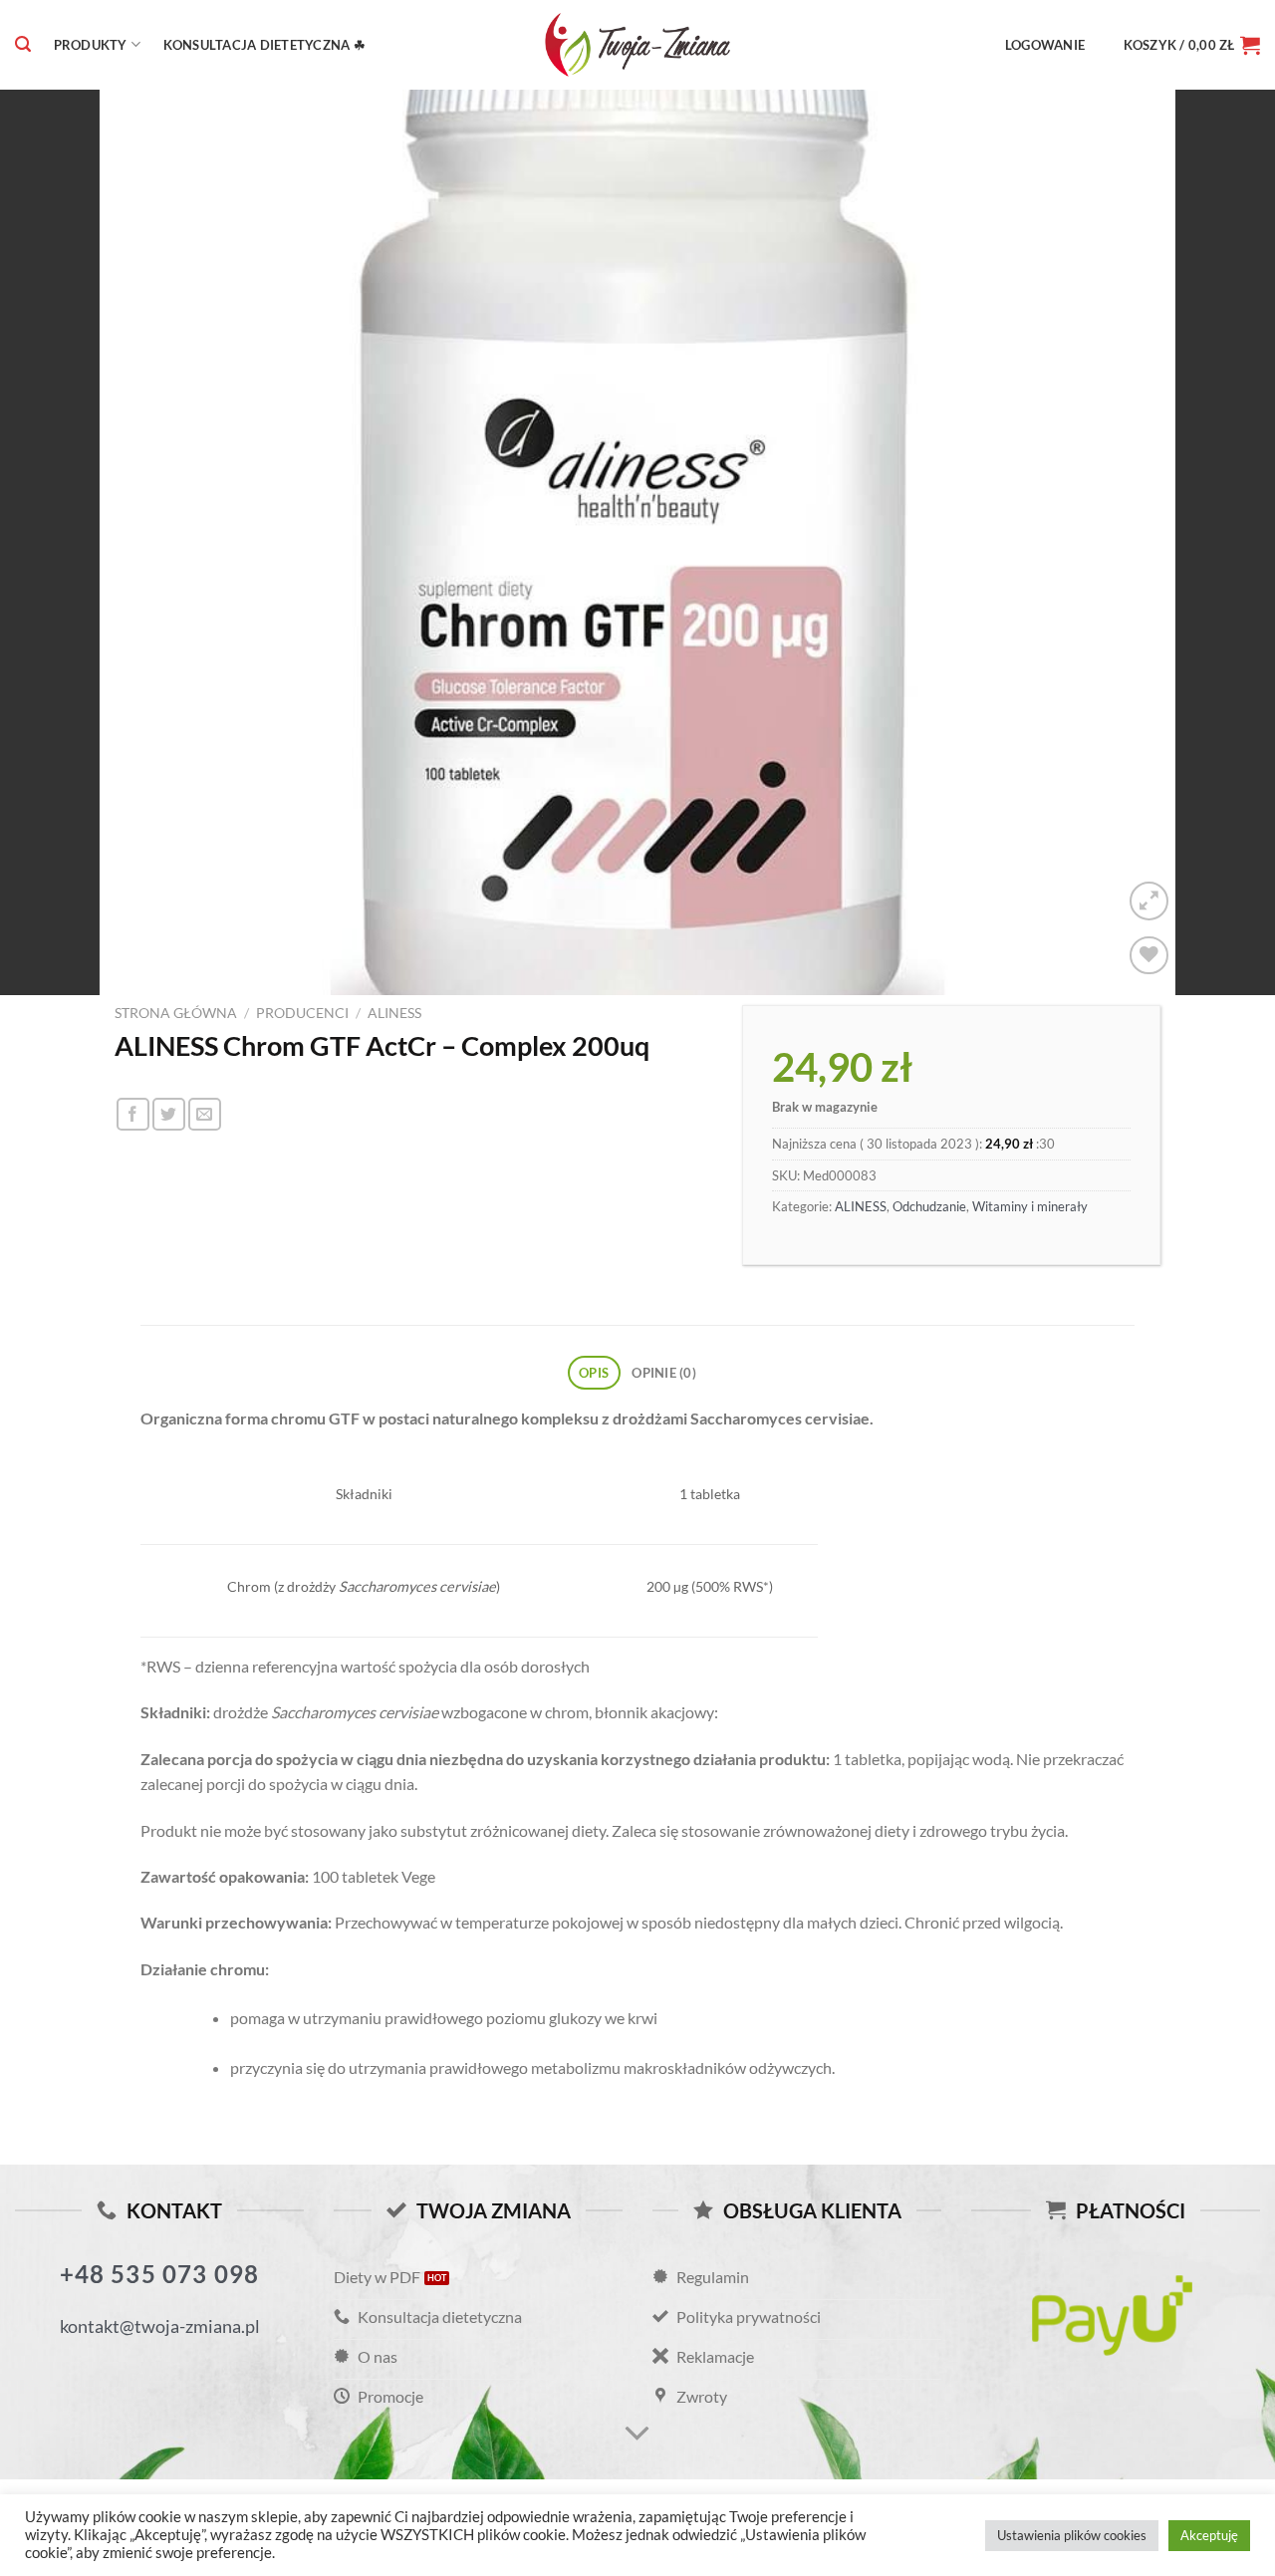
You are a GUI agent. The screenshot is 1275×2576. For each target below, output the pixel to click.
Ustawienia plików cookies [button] (1072, 2535)
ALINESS (394, 1013)
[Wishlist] (1149, 956)
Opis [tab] (594, 1373)
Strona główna (176, 1013)
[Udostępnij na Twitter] (169, 1114)
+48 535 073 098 (160, 2274)
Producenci (302, 1013)
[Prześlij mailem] (205, 1114)
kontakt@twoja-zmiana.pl (160, 2326)
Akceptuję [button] (1209, 2535)
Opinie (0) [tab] (664, 1373)
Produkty (91, 45)
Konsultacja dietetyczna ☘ (264, 45)
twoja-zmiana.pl (637, 45)
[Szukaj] (23, 44)
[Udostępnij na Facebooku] (133, 1114)
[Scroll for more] (637, 2434)
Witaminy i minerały (1030, 1206)
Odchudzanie (929, 1206)
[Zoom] (1149, 901)
